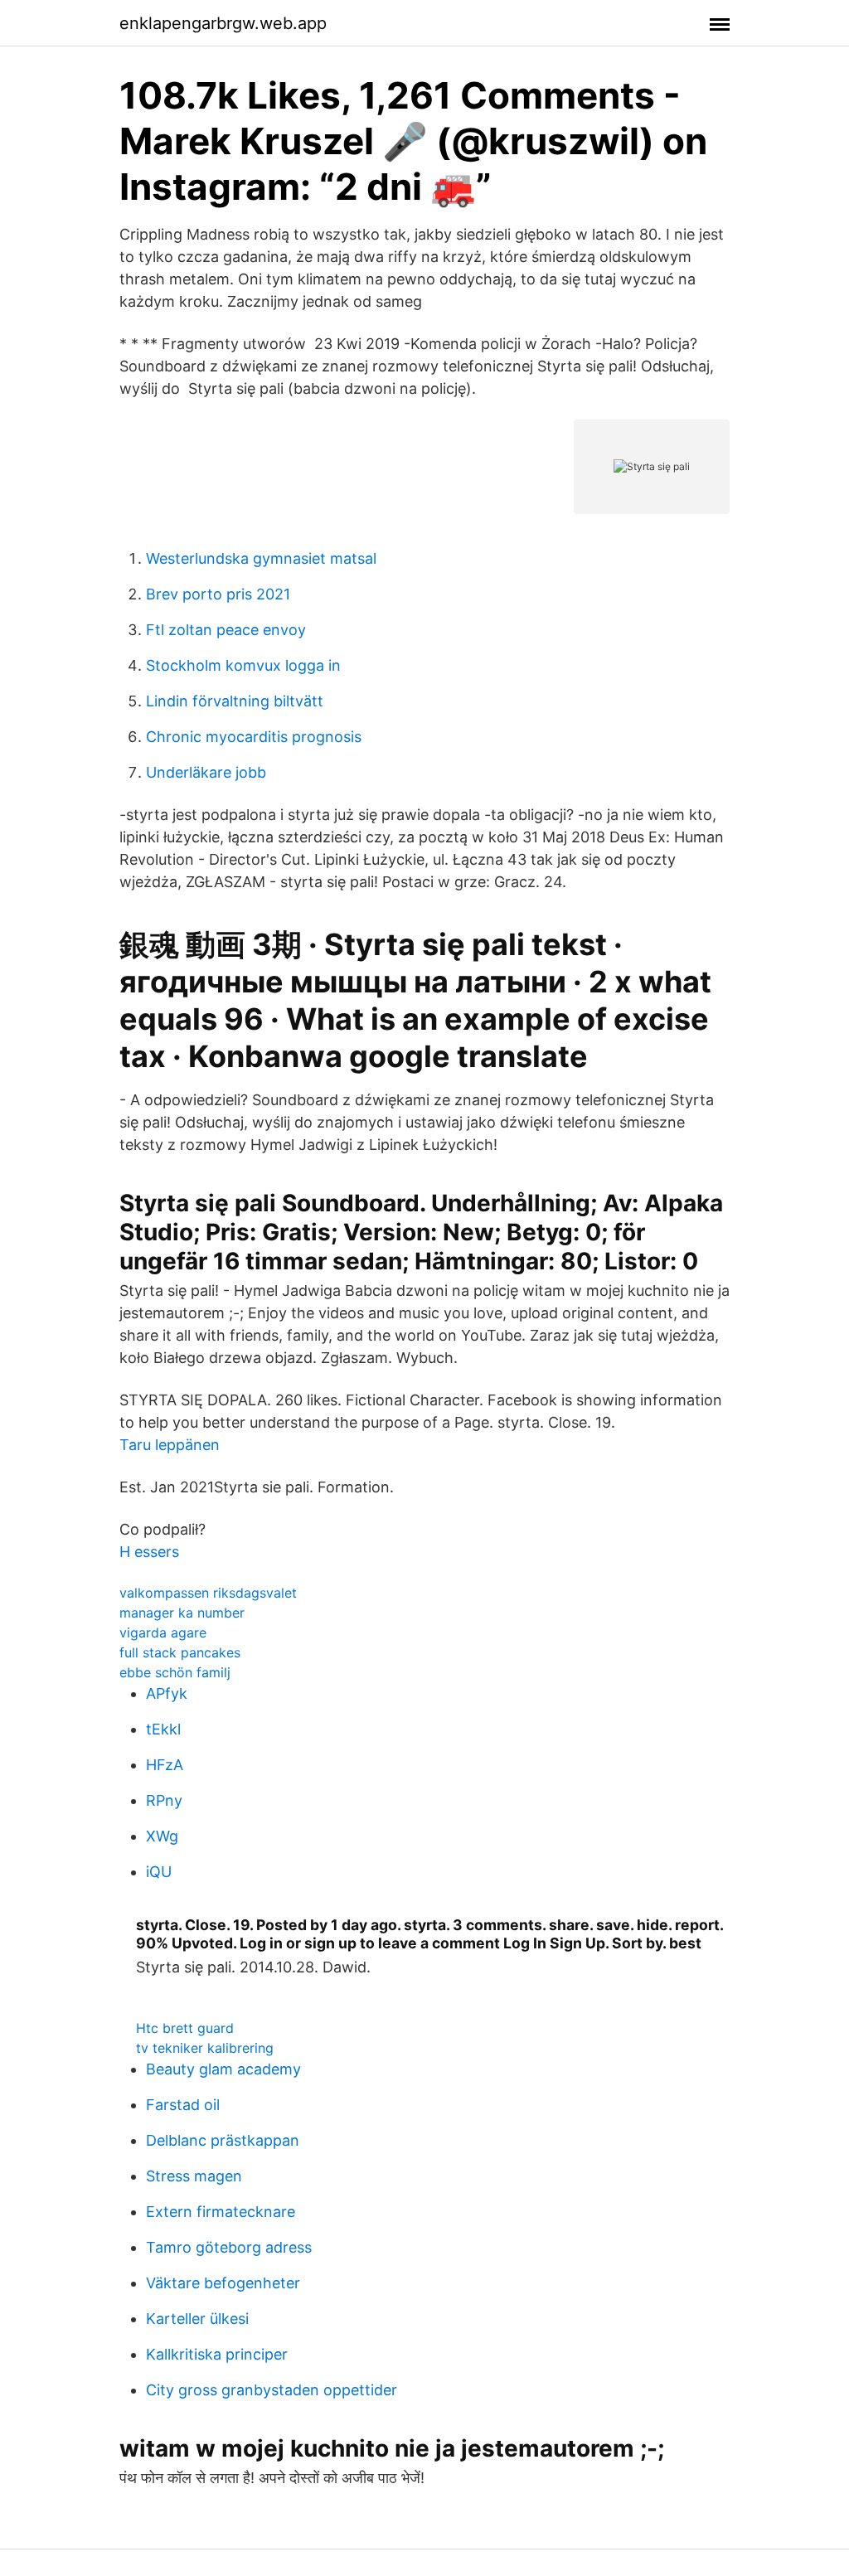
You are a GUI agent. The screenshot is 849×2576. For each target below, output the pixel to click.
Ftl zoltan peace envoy (226, 630)
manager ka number (182, 1613)
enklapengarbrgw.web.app (223, 23)
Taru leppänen (170, 1445)
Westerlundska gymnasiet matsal (261, 558)
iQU (159, 1872)
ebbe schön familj (175, 1672)
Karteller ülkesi (197, 2319)
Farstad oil (183, 2105)
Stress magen (194, 2176)
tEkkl (163, 1729)
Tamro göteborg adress (229, 2247)
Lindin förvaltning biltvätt (235, 701)
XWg (162, 1836)
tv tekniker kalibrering (205, 2048)
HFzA (165, 1765)
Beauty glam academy (223, 2069)
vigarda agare (163, 1632)
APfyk (167, 1693)
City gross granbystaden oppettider (272, 2390)
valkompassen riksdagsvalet (208, 1593)
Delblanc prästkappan (223, 2140)
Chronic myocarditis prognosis (254, 737)
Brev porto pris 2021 (218, 594)
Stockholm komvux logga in (243, 665)
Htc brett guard (185, 2028)
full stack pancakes (180, 1652)
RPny (164, 1800)
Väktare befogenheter (223, 2283)
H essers (149, 1552)
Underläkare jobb (206, 772)
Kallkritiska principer (217, 2354)
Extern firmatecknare (221, 2212)
